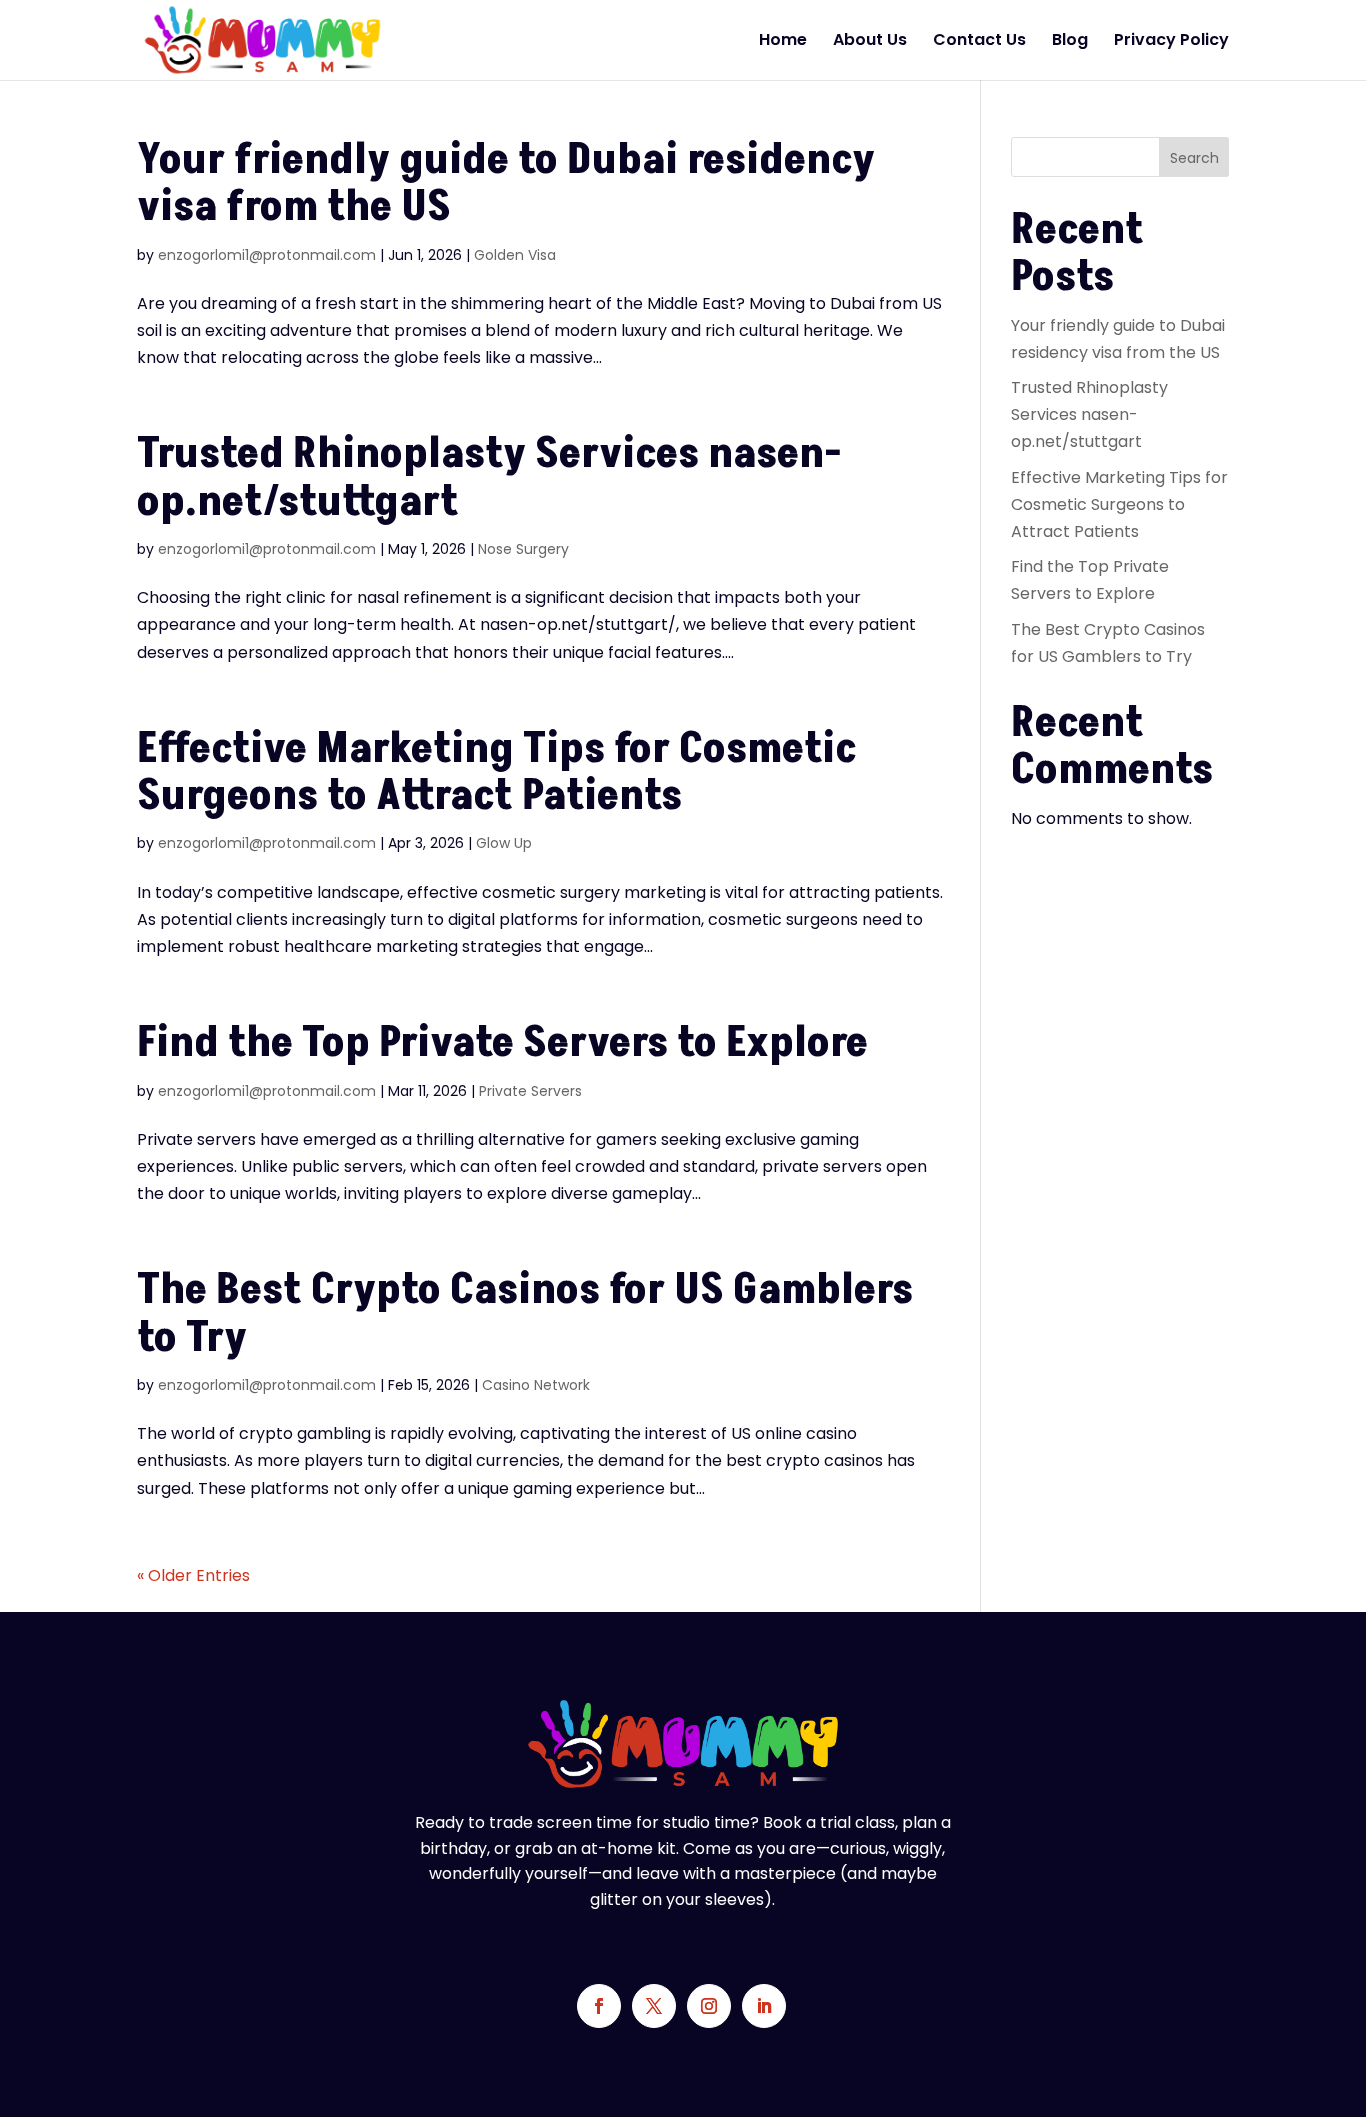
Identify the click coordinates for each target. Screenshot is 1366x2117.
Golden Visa (515, 255)
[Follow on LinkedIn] (764, 2006)
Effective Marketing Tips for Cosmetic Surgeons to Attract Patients (496, 772)
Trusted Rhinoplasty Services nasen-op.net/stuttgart (489, 477)
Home (783, 42)
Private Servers (530, 1091)
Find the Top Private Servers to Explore (502, 1043)
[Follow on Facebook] (599, 2006)
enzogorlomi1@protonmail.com (267, 255)
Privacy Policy (1171, 42)
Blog (1070, 42)
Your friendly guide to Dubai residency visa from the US (506, 183)
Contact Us (979, 42)
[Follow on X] (654, 2006)
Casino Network (536, 1385)
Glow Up (504, 843)
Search (1194, 158)
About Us (870, 42)
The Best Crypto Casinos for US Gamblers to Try (525, 1313)
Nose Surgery (523, 549)
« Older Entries (193, 1575)
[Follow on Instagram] (709, 2006)
